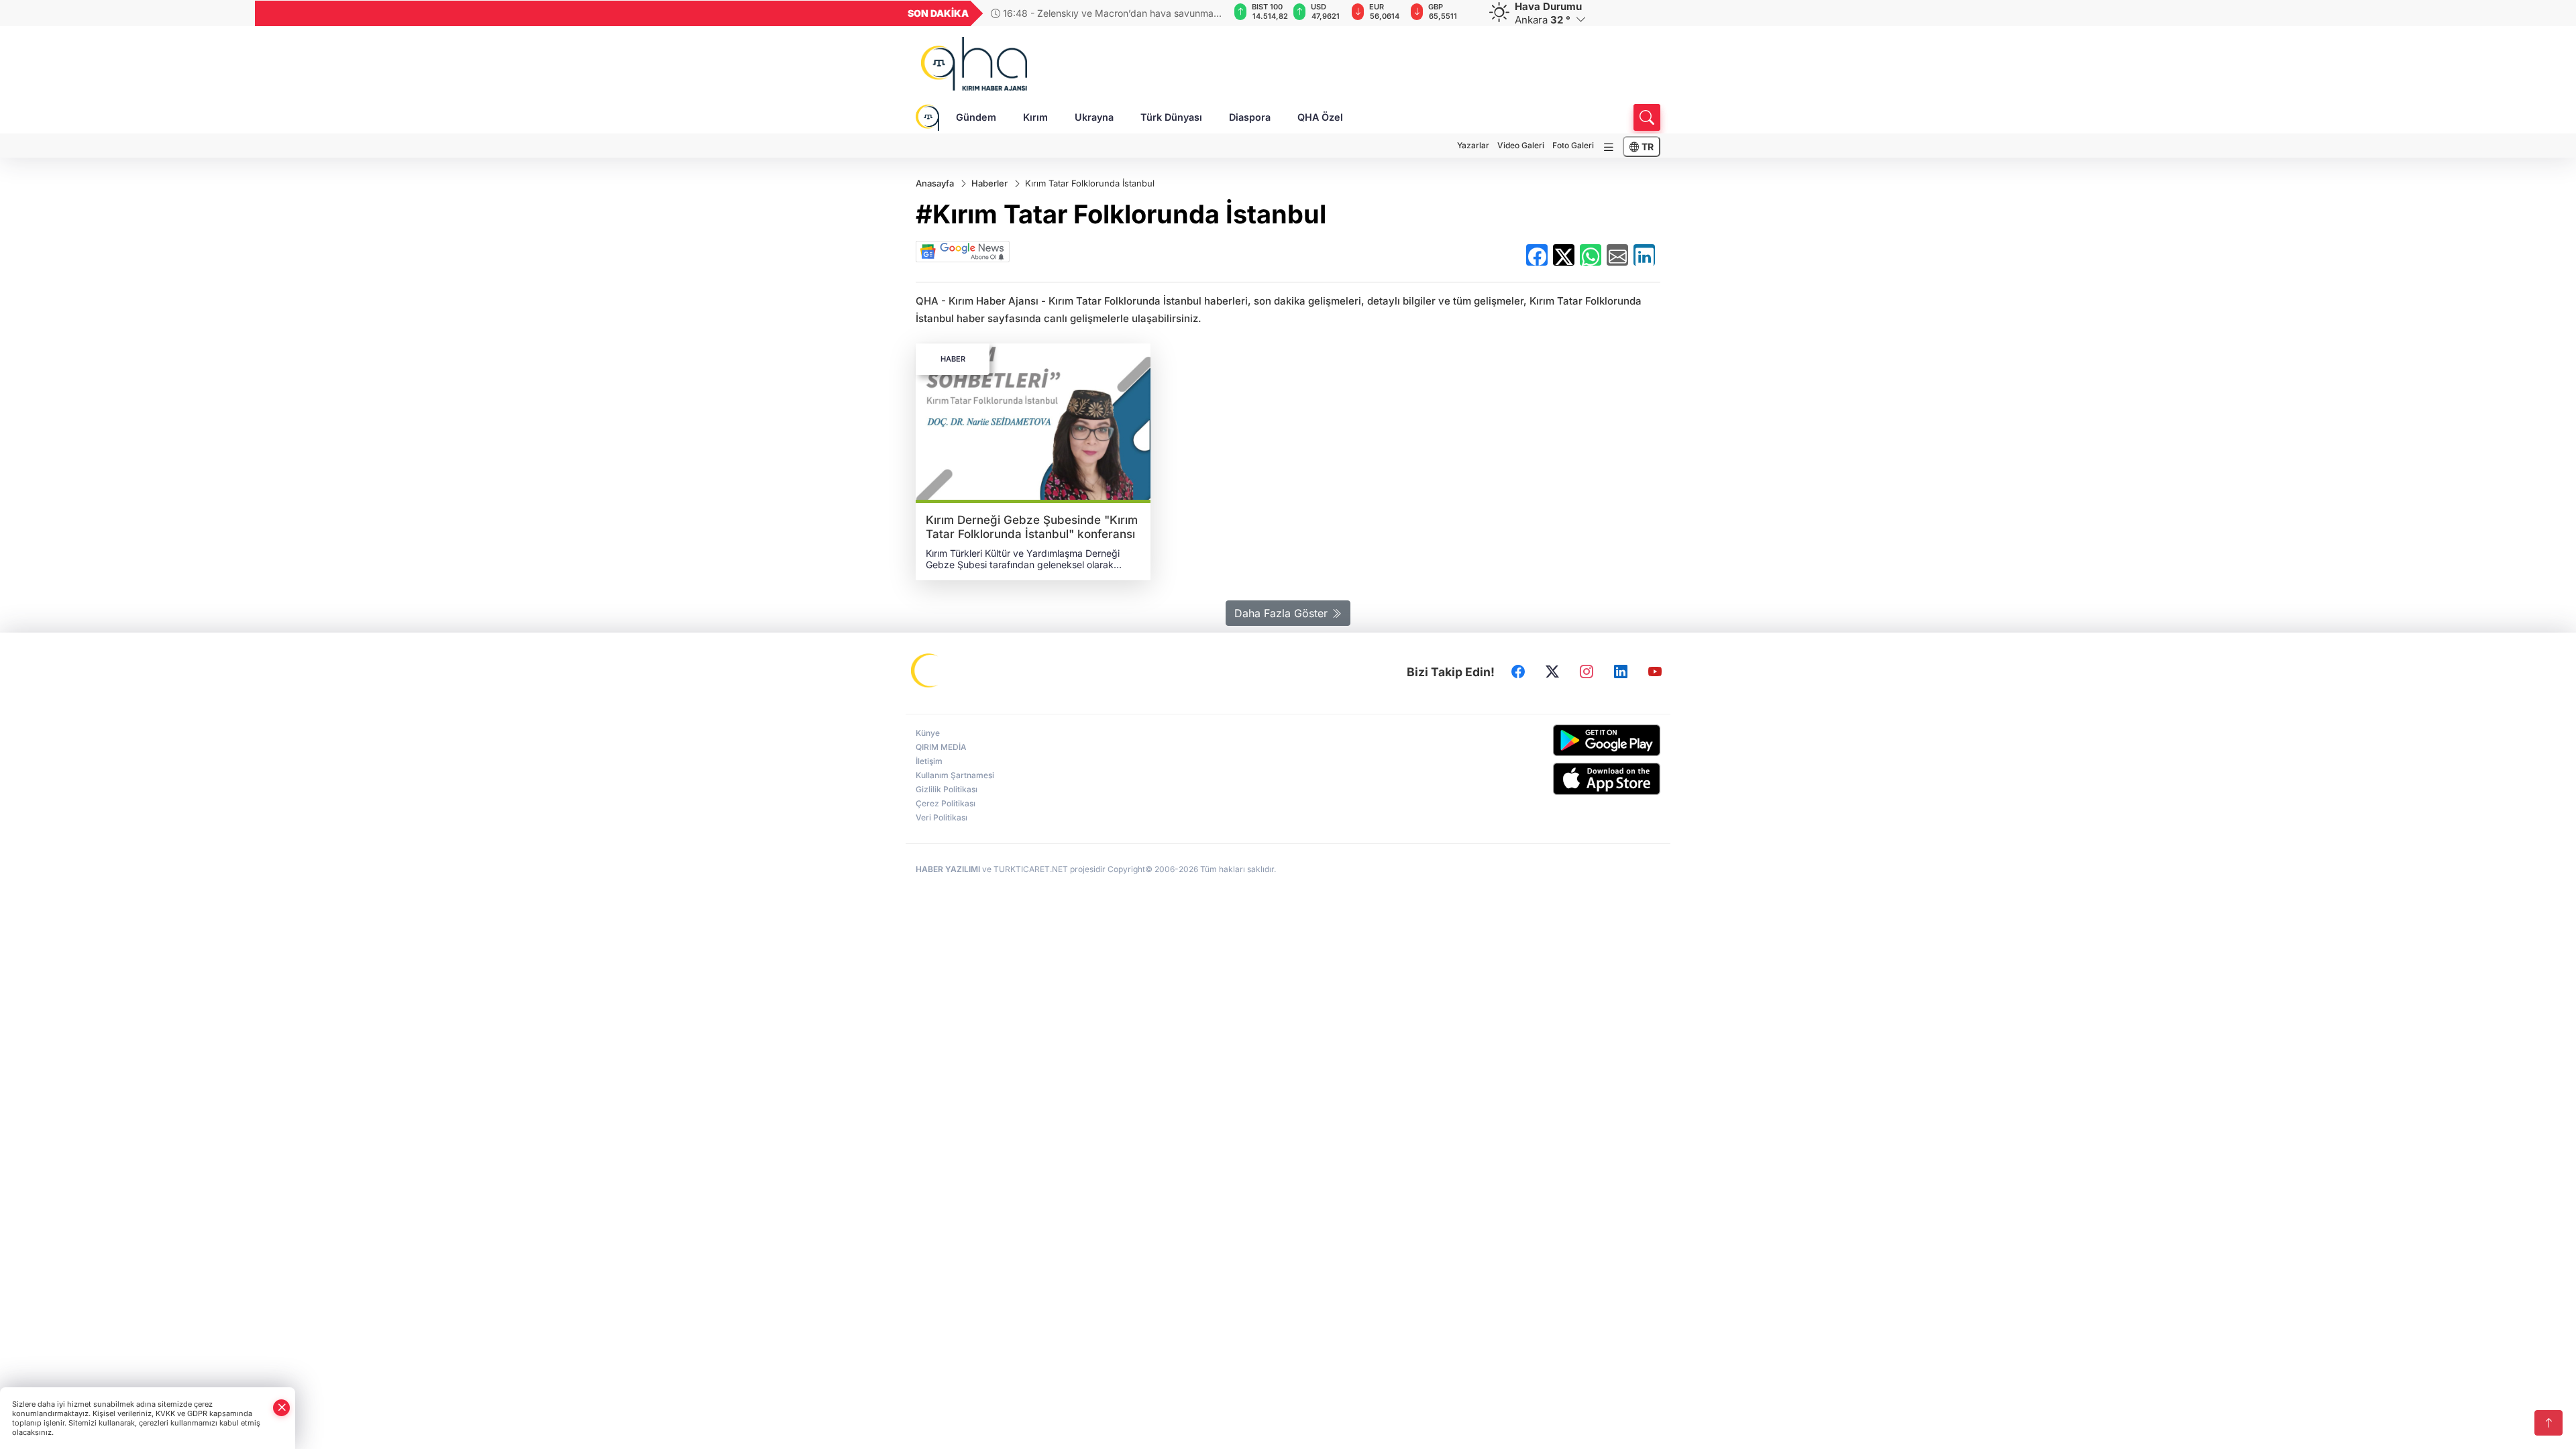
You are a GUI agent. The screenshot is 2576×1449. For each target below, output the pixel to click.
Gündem (976, 117)
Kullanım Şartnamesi (955, 775)
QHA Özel (1320, 117)
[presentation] (1210, 13)
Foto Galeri (1573, 145)
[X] (1552, 672)
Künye (928, 733)
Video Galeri (1521, 145)
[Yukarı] (2548, 1423)
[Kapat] (282, 1408)
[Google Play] (1575, 740)
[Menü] (1609, 147)
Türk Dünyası (1171, 117)
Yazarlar (1473, 145)
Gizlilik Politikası (947, 789)
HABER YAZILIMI (948, 869)
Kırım (1035, 117)
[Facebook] (1518, 672)
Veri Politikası (942, 817)
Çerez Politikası (946, 803)
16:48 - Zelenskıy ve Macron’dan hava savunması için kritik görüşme (1106, 13)
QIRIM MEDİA (941, 747)
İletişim (929, 761)
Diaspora (1250, 117)
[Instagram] (1587, 672)
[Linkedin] (1621, 672)
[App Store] (1575, 779)
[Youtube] (1655, 672)
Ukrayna (1094, 117)
